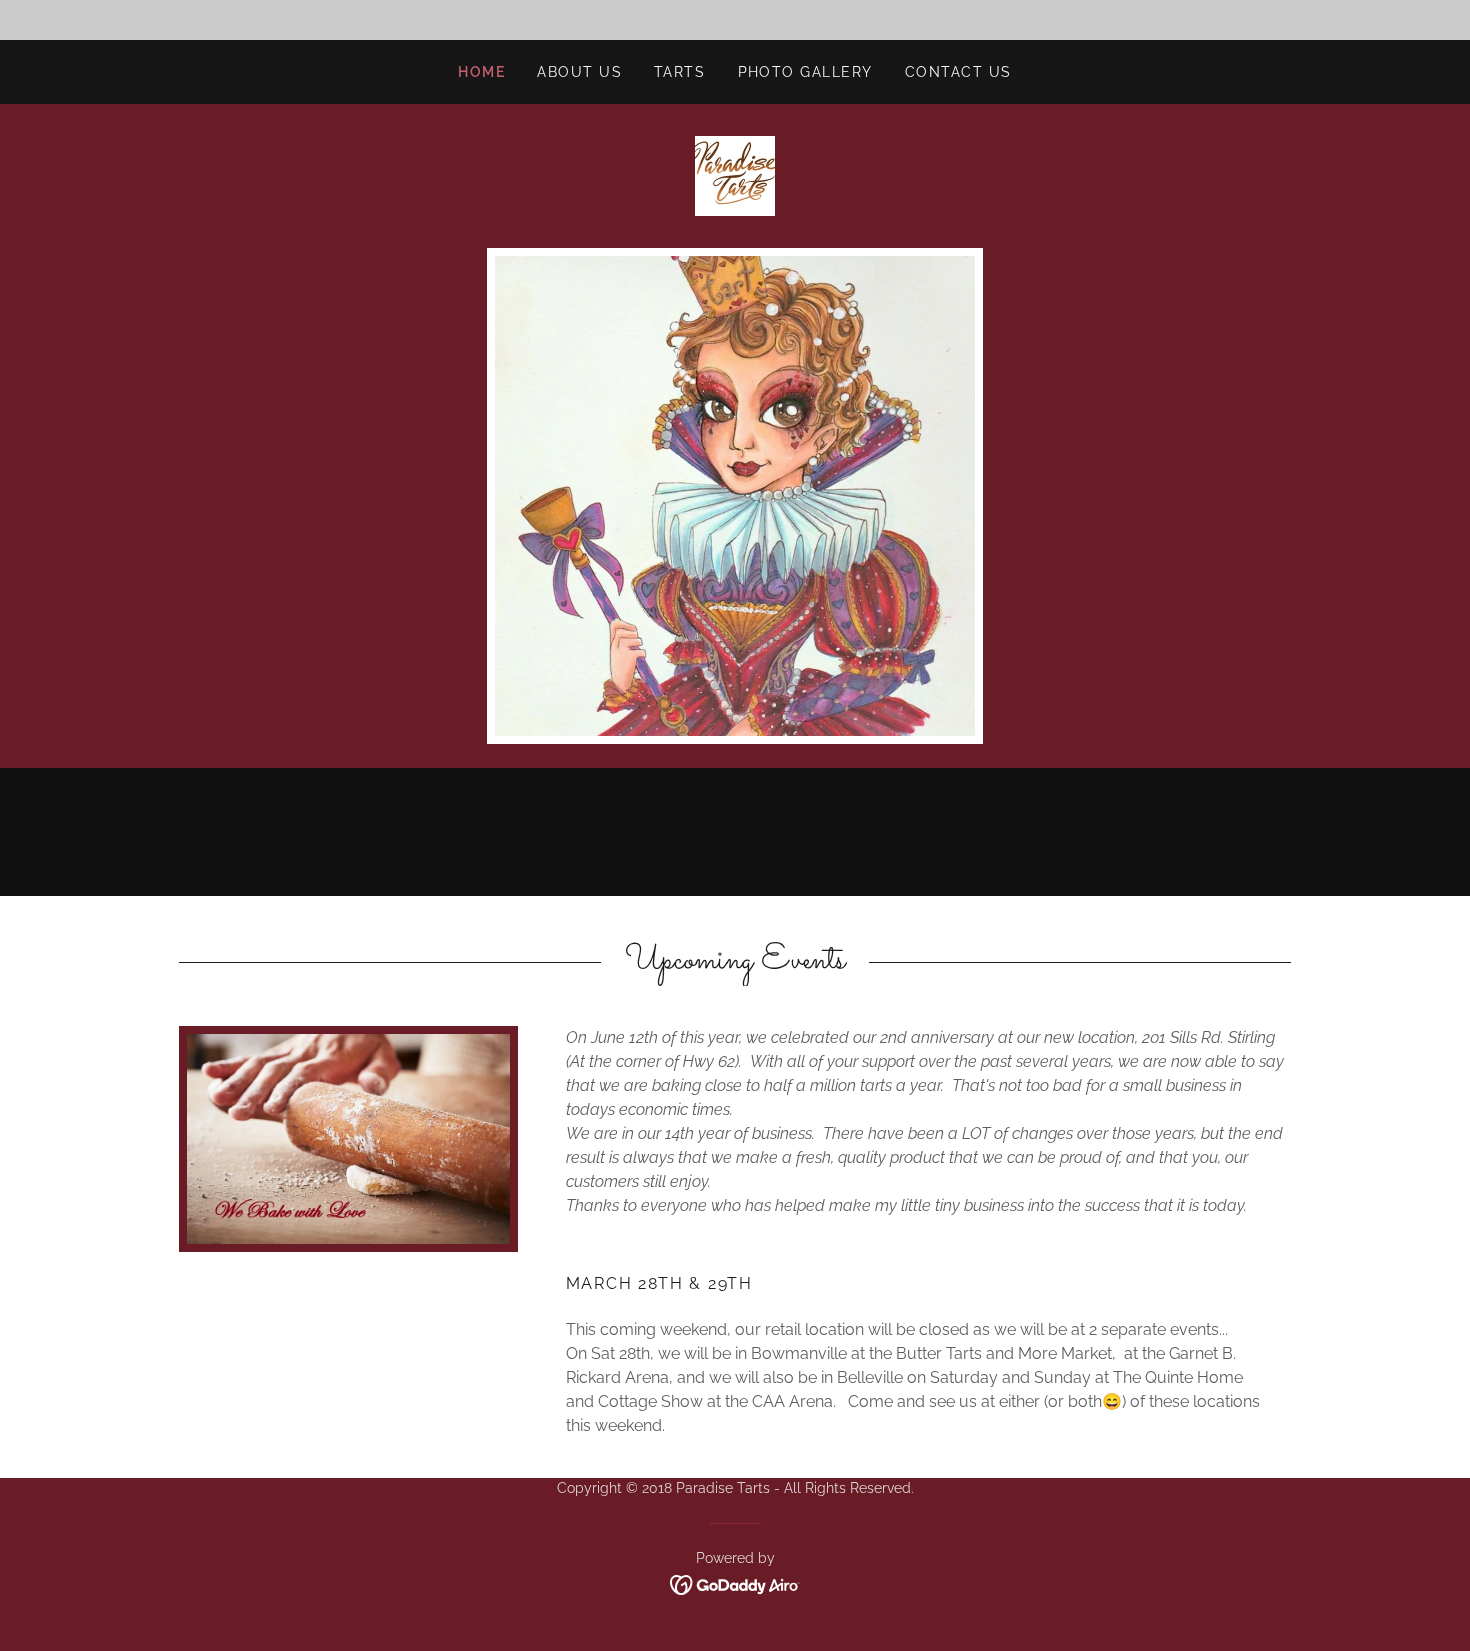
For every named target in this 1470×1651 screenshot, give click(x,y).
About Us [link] (579, 72)
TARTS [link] (680, 72)
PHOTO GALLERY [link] (805, 72)
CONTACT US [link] (958, 72)
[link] (735, 174)
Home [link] (481, 72)
